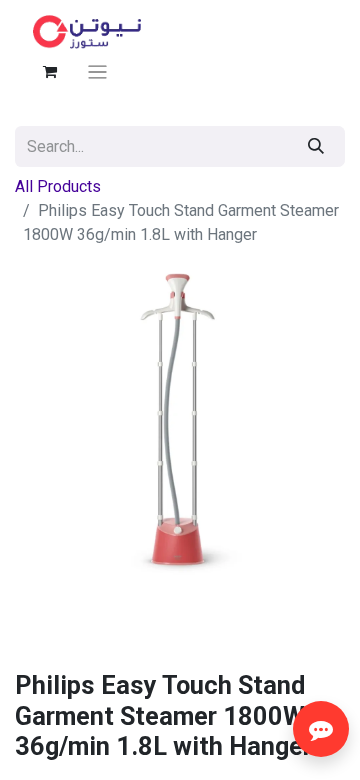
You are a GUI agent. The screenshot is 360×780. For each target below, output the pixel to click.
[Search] (316, 146)
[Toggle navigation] (97, 71)
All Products (58, 186)
